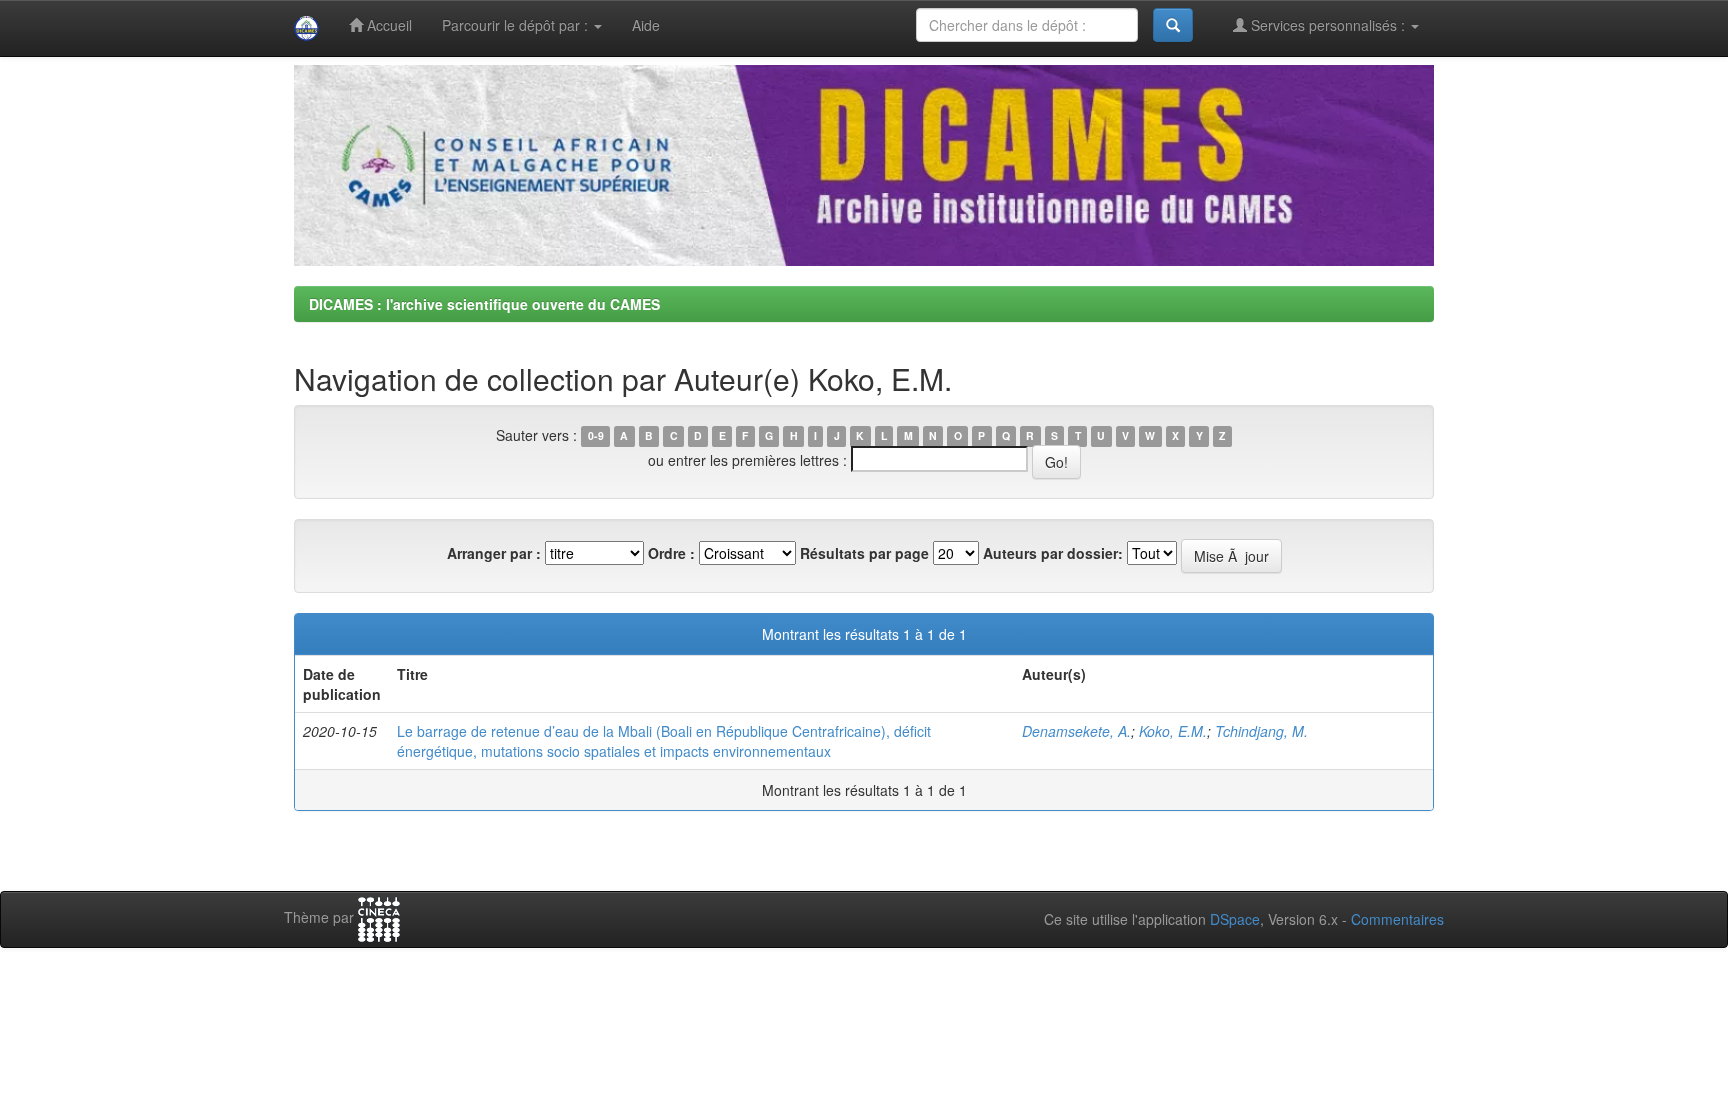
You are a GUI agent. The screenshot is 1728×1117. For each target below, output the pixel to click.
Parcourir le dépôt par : (517, 25)
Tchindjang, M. (1261, 731)
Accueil (387, 25)
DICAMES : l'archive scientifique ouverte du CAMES (484, 304)
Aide (646, 25)
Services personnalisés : (1328, 25)
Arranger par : (494, 553)
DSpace (1235, 919)
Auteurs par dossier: (1053, 553)
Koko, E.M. (1173, 731)
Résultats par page (864, 553)
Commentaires (1397, 919)
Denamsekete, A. (1076, 731)
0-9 (596, 436)
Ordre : (671, 553)
